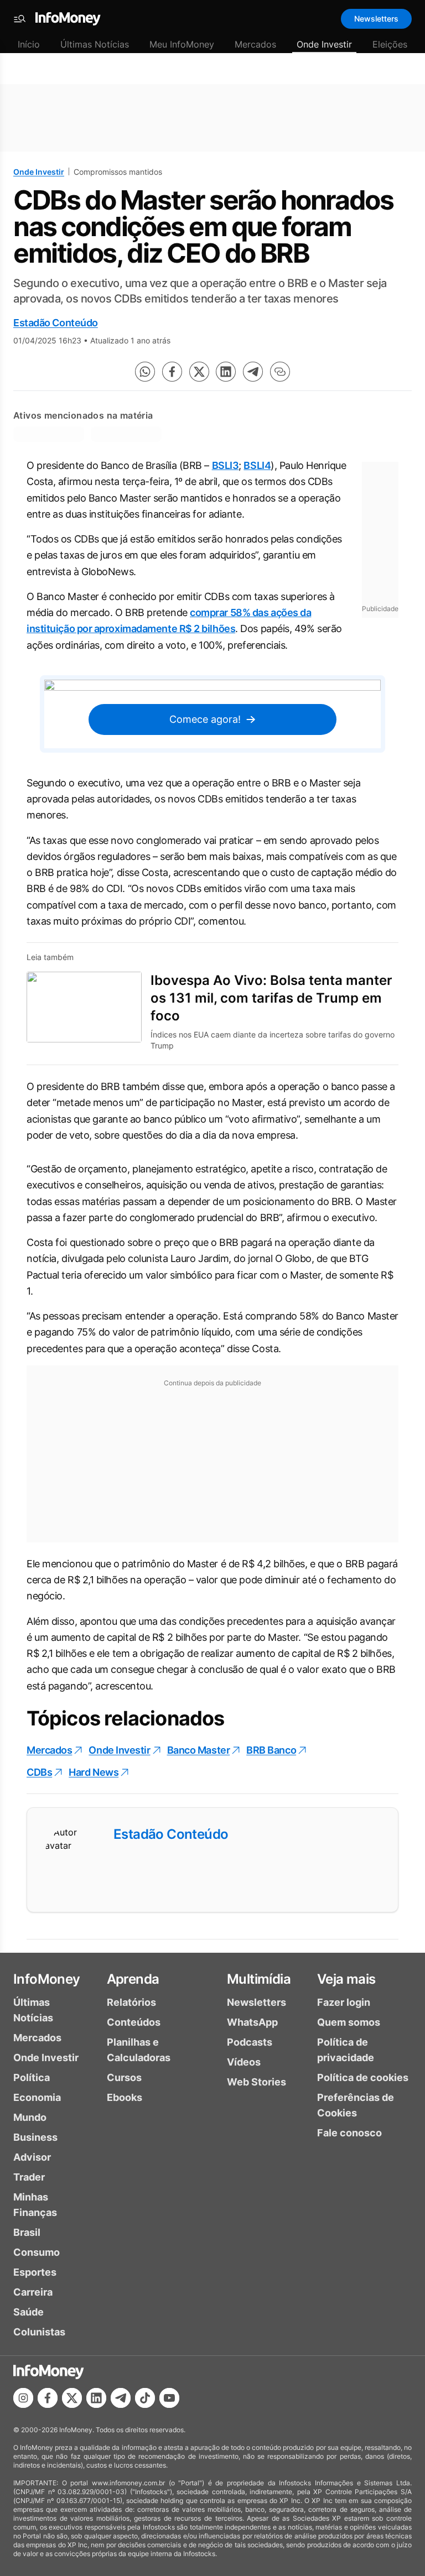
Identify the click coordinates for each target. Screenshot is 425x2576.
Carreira (33, 2292)
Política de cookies (363, 2077)
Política (32, 2077)
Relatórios (131, 2002)
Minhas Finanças (35, 2205)
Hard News (94, 1772)
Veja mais (346, 1979)
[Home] (68, 19)
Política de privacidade (346, 2050)
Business (35, 2137)
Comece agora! (205, 719)
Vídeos (244, 2062)
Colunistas (39, 2332)
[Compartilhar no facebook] (172, 372)
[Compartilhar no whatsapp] (145, 372)
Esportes (35, 2272)
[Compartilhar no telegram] (253, 372)
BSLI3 (226, 465)
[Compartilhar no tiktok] (145, 2398)
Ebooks (125, 2097)
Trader (29, 2177)
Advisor (32, 2157)
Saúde (28, 2312)
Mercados (255, 44)
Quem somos (349, 2022)
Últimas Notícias (95, 44)
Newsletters (376, 19)
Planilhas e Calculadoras (139, 2050)
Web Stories (256, 2082)
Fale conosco (349, 2133)
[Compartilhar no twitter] (199, 372)
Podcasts (250, 2042)
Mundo (30, 2117)
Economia (37, 2097)
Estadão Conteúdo (56, 323)
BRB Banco (271, 1750)
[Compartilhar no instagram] (23, 2398)
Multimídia (259, 1979)
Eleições (390, 44)
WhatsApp (252, 2022)
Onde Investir (324, 44)
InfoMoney (47, 1979)
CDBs (39, 1772)
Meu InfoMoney (182, 44)
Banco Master (199, 1750)
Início (29, 44)
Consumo (37, 2252)
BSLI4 (257, 465)
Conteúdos (134, 2022)
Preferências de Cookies (356, 2105)
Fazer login (344, 2002)
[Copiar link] (280, 372)
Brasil (27, 2232)
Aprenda (133, 1979)
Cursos (124, 2077)
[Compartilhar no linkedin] (226, 372)
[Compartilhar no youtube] (169, 2398)
